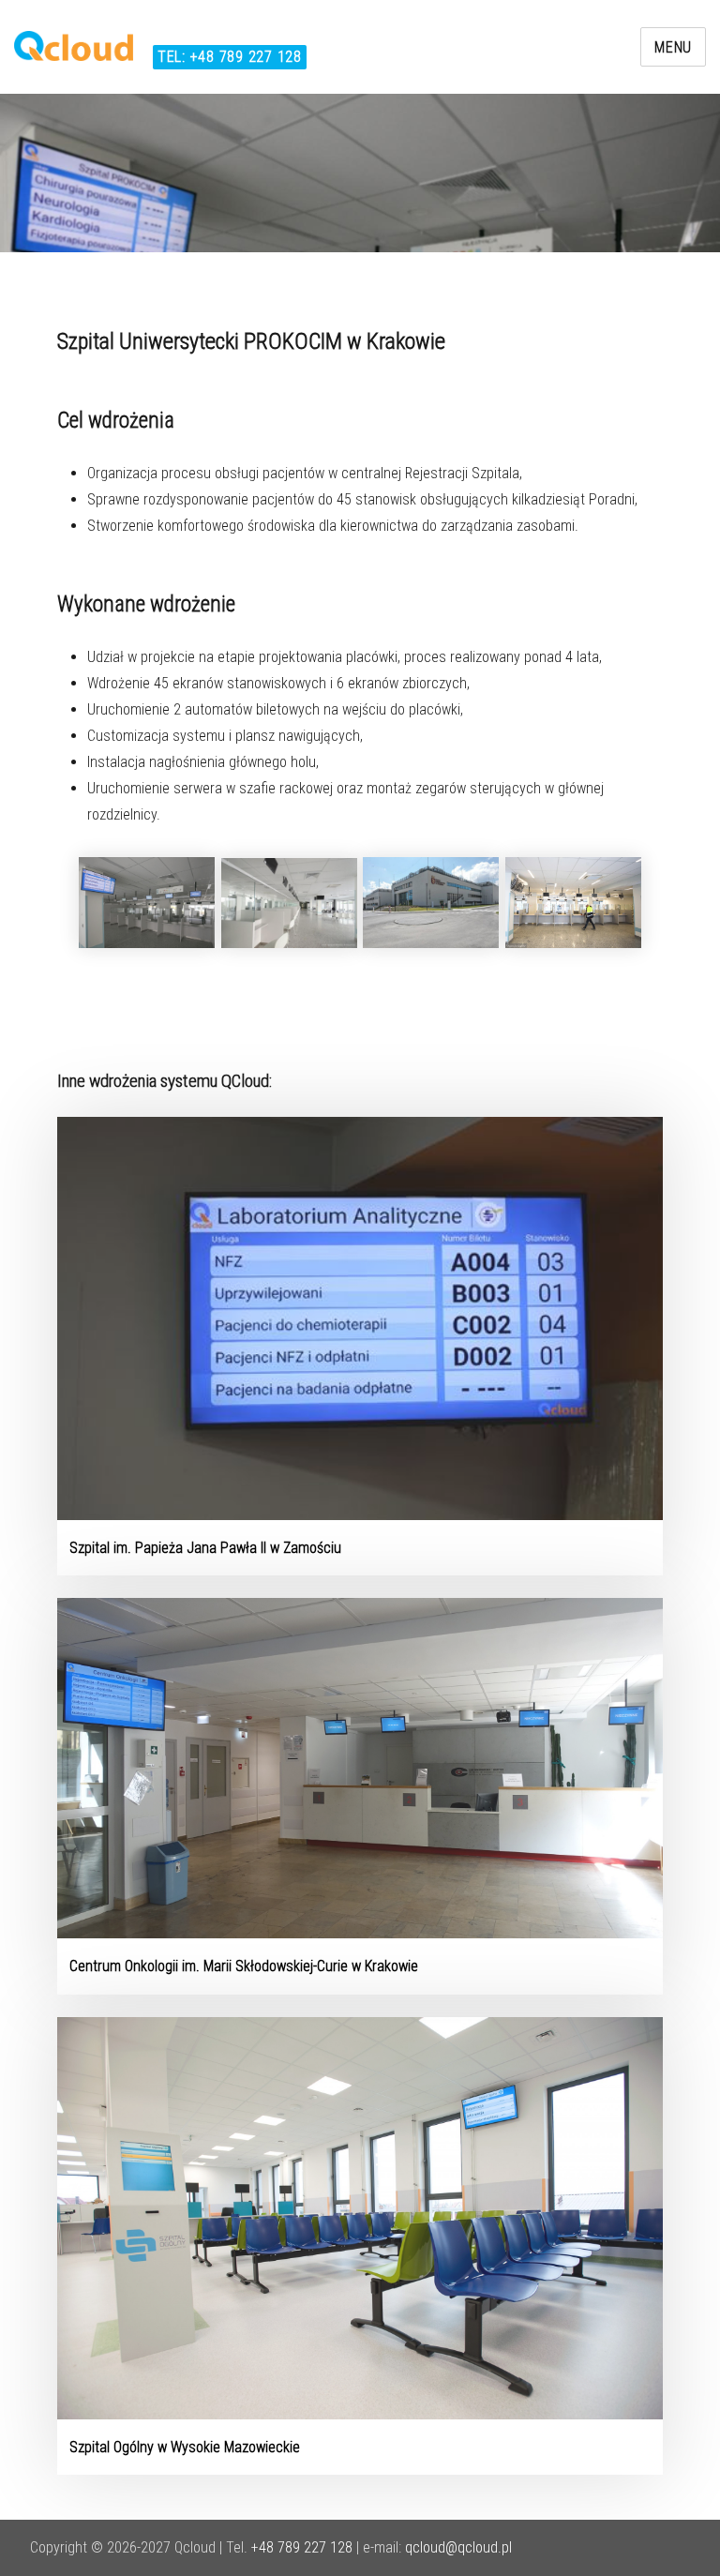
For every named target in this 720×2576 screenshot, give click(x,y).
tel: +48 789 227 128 (230, 57)
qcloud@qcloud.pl (458, 2547)
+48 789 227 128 (302, 2547)
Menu (673, 47)
